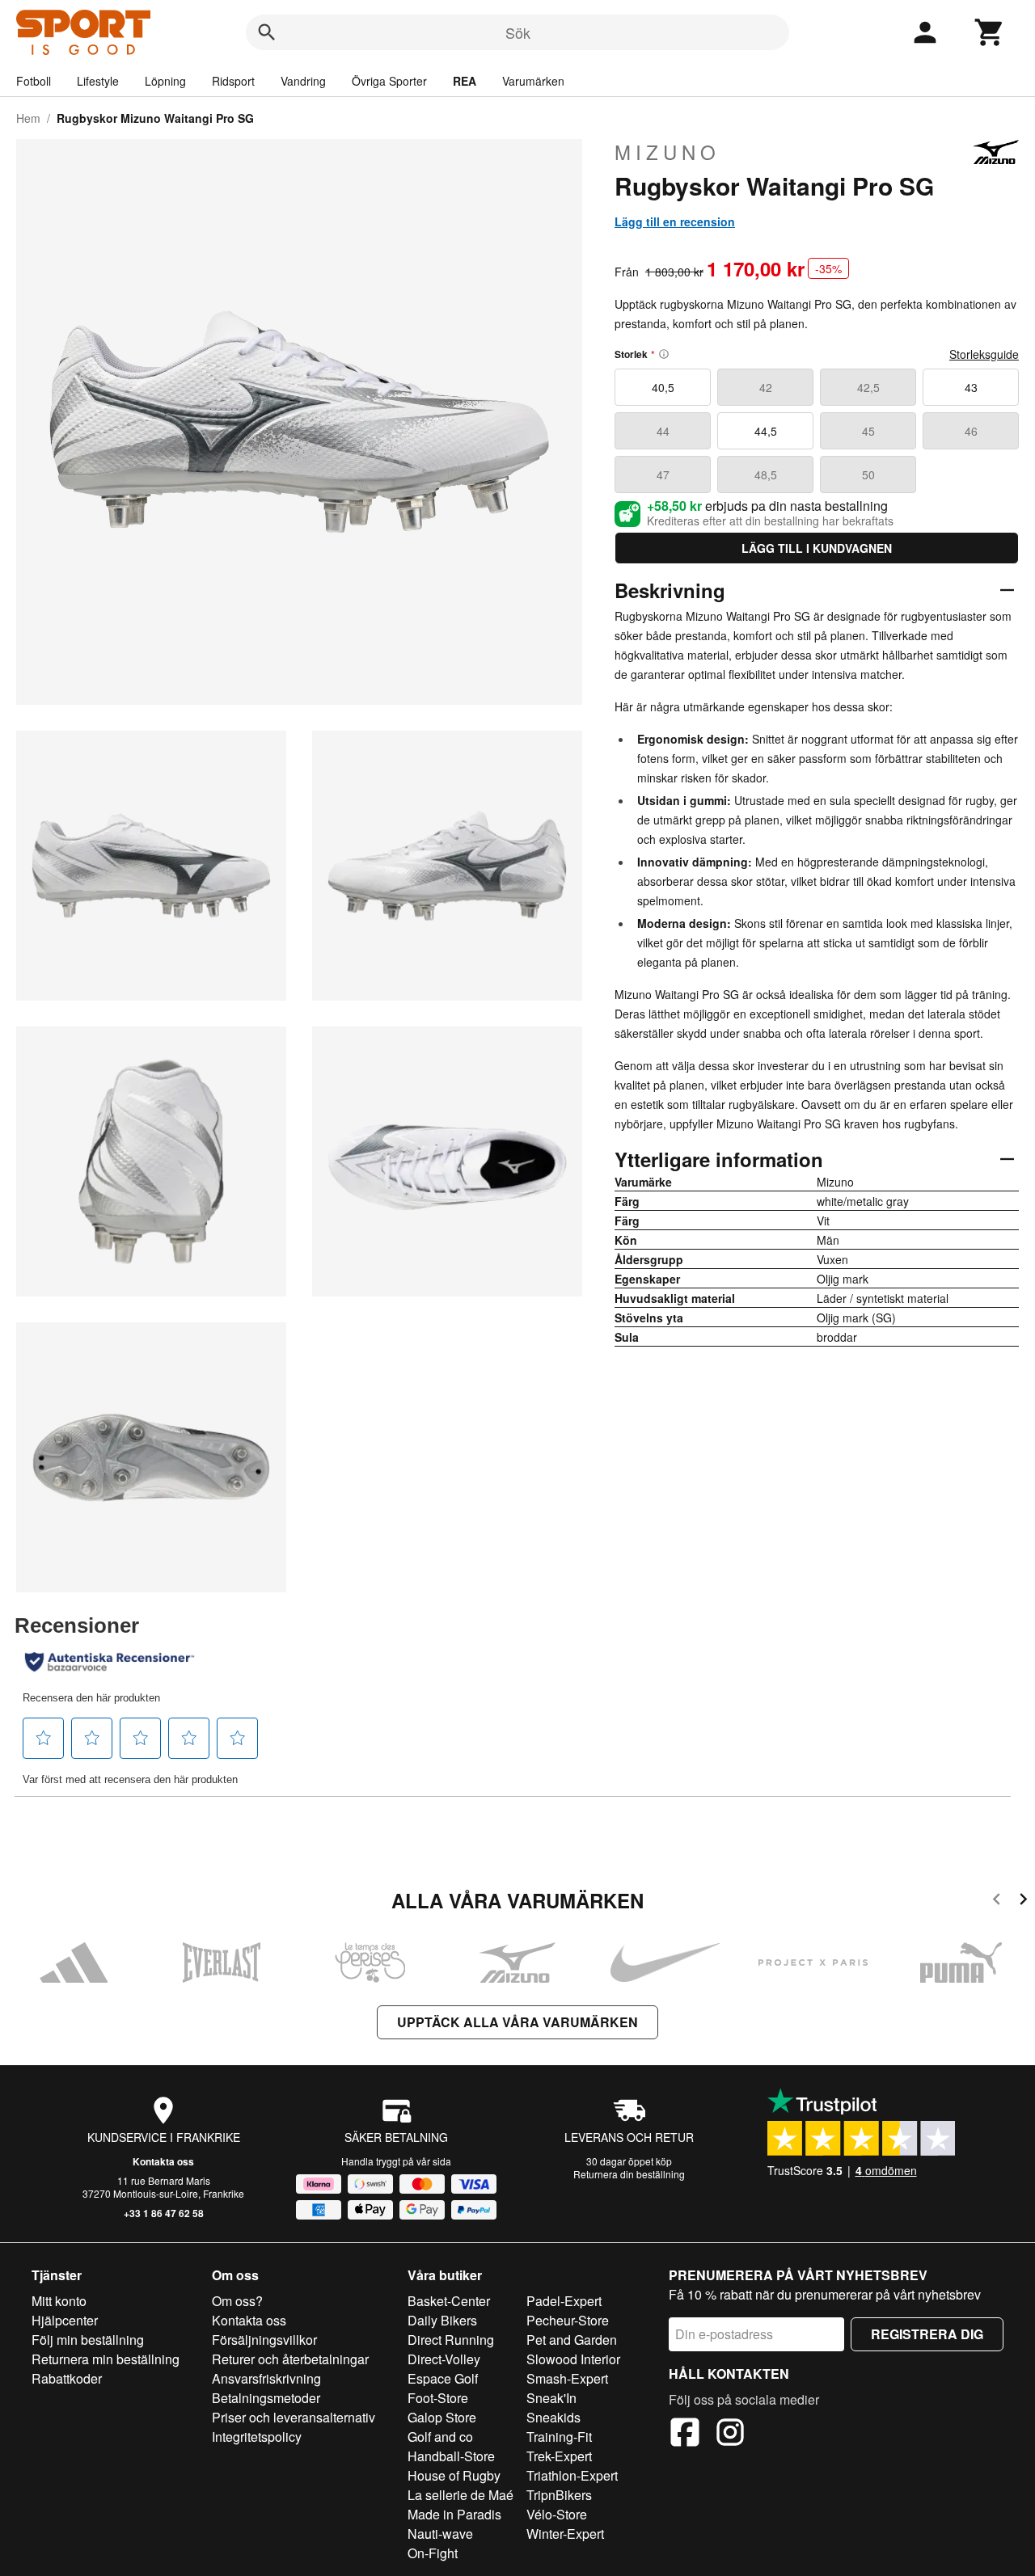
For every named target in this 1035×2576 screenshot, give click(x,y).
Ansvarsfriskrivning (266, 2378)
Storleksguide (984, 354)
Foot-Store (438, 2398)
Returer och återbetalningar (290, 2359)
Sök (518, 32)
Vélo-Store (557, 2514)
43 (971, 387)
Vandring (303, 81)
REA (465, 81)
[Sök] (267, 32)
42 (766, 387)
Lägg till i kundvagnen (817, 548)
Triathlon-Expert (572, 2475)
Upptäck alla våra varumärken (517, 2022)
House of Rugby (454, 2475)
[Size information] (664, 354)
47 (663, 474)
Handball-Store (451, 2456)
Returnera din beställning (629, 2174)
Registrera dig (927, 2334)
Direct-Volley (444, 2359)
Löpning (165, 81)
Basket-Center (449, 2301)
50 (868, 474)
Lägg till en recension (675, 221)
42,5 (868, 387)
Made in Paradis (454, 2514)
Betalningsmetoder (266, 2398)
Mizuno (667, 152)
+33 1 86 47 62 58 (164, 2213)
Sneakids (553, 2417)
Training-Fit (559, 2437)
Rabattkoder (67, 2378)
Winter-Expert (565, 2534)
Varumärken (533, 81)
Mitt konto (59, 2301)
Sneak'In (551, 2398)
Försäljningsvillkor (264, 2340)
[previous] (997, 1901)
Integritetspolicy (257, 2437)
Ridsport (233, 81)
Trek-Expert (559, 2456)
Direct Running (451, 2340)
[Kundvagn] (990, 32)
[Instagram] (730, 2435)
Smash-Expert (567, 2378)
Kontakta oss (163, 2161)
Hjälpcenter (65, 2320)
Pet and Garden (572, 2340)
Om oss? (237, 2301)
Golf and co (440, 2437)
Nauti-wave (440, 2534)
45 (868, 431)
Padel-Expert (564, 2301)
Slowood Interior (573, 2359)
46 (971, 431)
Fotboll (34, 81)
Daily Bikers (442, 2320)
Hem (28, 118)
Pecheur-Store (568, 2320)
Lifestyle (98, 81)
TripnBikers (559, 2495)
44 (663, 431)
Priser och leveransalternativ (294, 2417)
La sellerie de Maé (460, 2495)
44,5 (766, 431)
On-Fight (433, 2553)
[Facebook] (685, 2435)
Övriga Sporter (389, 81)
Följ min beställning (88, 2340)
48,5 (766, 474)
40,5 (663, 387)
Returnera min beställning (106, 2359)
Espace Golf (443, 2378)
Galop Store (442, 2417)
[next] (1023, 1901)
